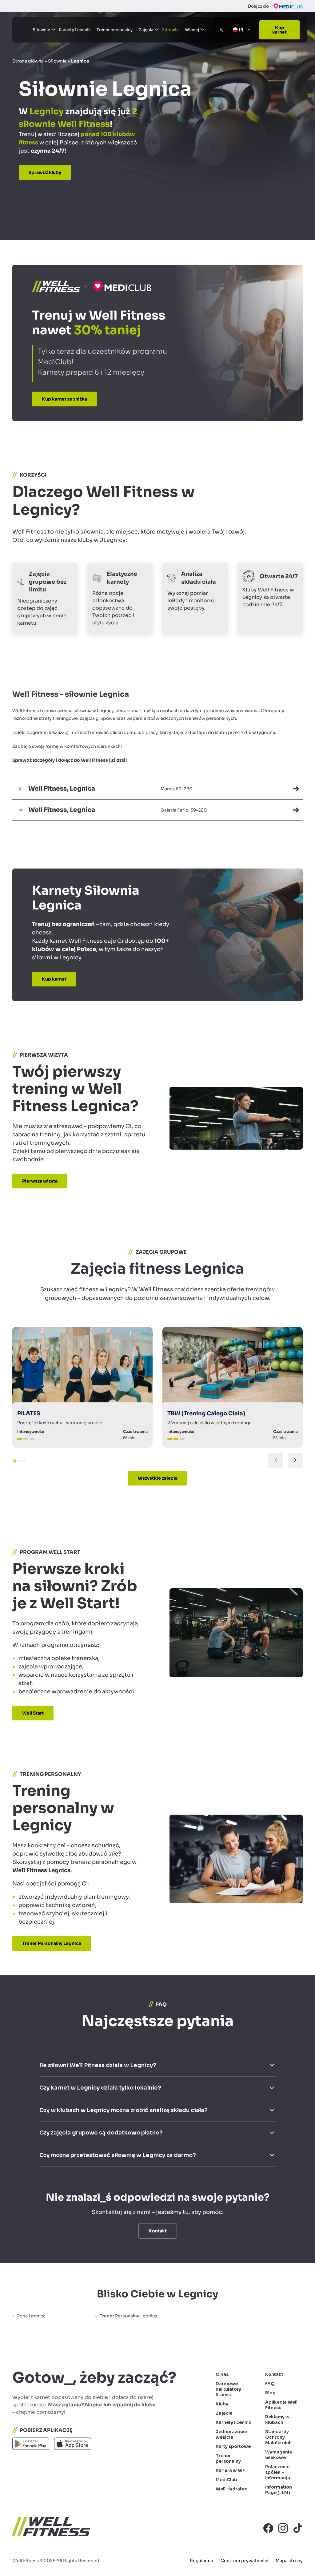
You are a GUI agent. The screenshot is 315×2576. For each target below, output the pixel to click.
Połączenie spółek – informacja (278, 2472)
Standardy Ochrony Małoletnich (278, 2437)
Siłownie (57, 61)
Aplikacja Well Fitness (281, 2405)
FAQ (270, 2384)
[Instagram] (283, 2528)
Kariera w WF (230, 2470)
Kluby (222, 2404)
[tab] (15, 1461)
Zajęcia (224, 2413)
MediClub (226, 2480)
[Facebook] (268, 2528)
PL (242, 30)
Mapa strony (289, 2561)
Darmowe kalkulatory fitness (228, 2389)
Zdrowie (170, 30)
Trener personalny (115, 30)
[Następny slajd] (295, 1461)
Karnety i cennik (75, 30)
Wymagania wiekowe (279, 2455)
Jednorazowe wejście (231, 2434)
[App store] (73, 2445)
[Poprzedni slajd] (276, 1461)
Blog (270, 2393)
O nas (222, 2374)
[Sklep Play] (31, 2445)
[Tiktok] (298, 2528)
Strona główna (28, 61)
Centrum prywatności (244, 2561)
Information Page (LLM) (279, 2490)
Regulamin (201, 2561)
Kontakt (274, 2374)
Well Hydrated (232, 2489)
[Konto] (221, 30)
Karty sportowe (233, 2446)
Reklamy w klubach (277, 2420)
